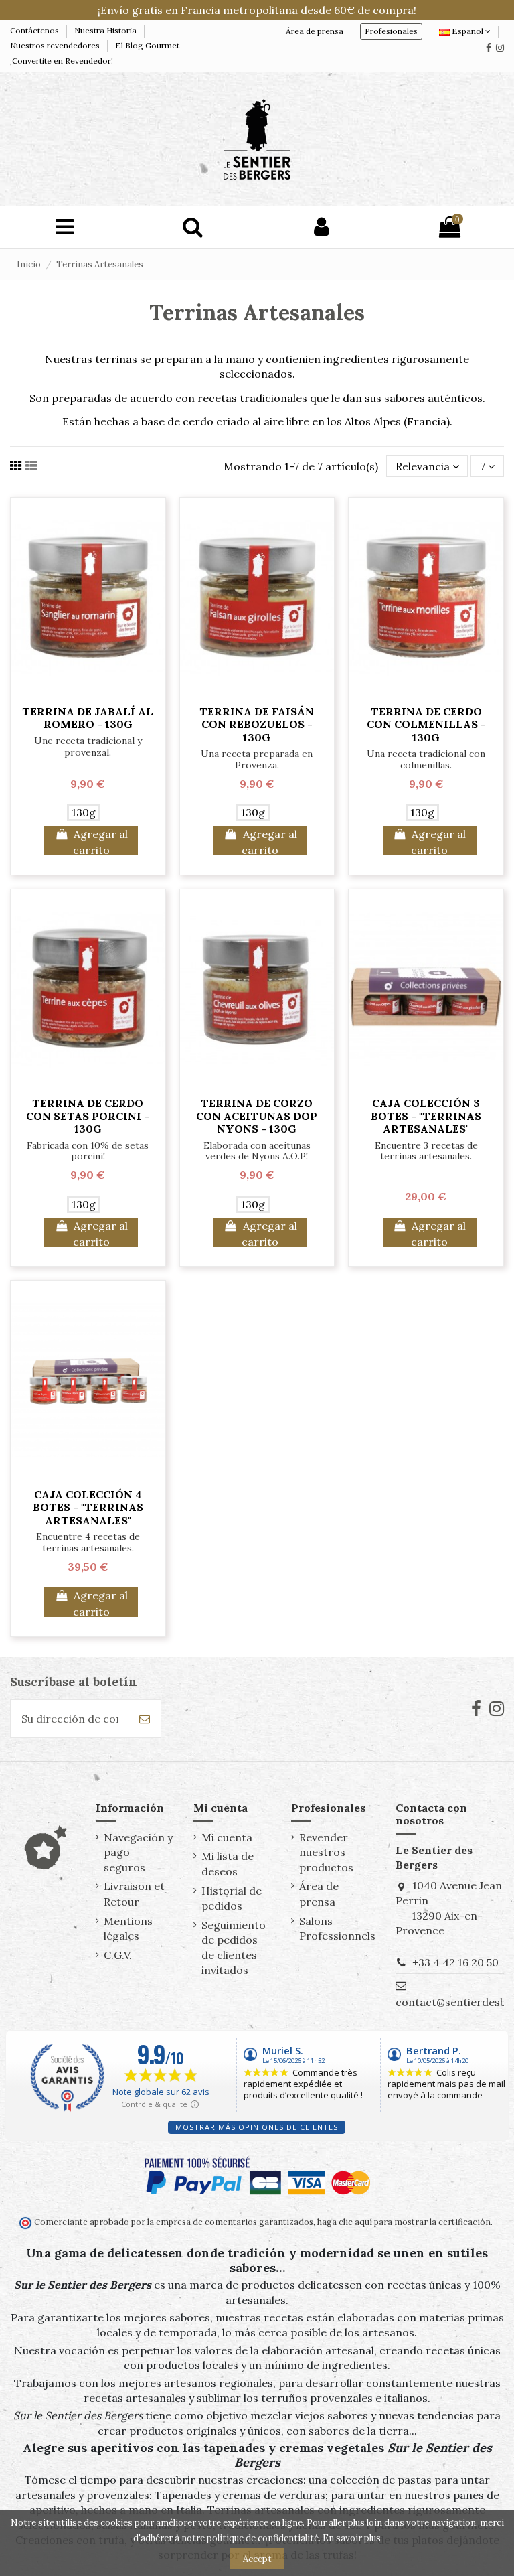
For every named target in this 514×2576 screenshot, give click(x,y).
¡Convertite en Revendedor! (62, 61)
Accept (257, 2559)
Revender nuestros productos (326, 1852)
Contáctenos (35, 30)
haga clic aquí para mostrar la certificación (403, 2222)
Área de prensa (315, 31)
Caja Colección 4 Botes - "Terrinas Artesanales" (88, 1507)
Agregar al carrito (100, 841)
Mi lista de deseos (228, 1863)
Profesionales (391, 31)
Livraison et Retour (134, 1893)
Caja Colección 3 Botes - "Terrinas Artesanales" (426, 1116)
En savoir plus (352, 2538)
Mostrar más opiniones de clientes (257, 2127)
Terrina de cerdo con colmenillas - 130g (426, 724)
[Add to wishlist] (88, 692)
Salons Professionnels (337, 1928)
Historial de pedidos (232, 1898)
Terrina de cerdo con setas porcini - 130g (88, 1116)
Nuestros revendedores (56, 45)
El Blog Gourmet (148, 45)
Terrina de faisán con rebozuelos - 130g (257, 724)
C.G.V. (118, 1955)
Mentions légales (128, 1928)
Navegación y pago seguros (138, 1852)
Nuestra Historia (106, 30)
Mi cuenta (227, 1837)
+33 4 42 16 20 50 (455, 1962)
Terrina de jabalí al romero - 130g (88, 718)
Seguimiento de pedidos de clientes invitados (234, 1947)
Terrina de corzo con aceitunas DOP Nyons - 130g (257, 1116)
